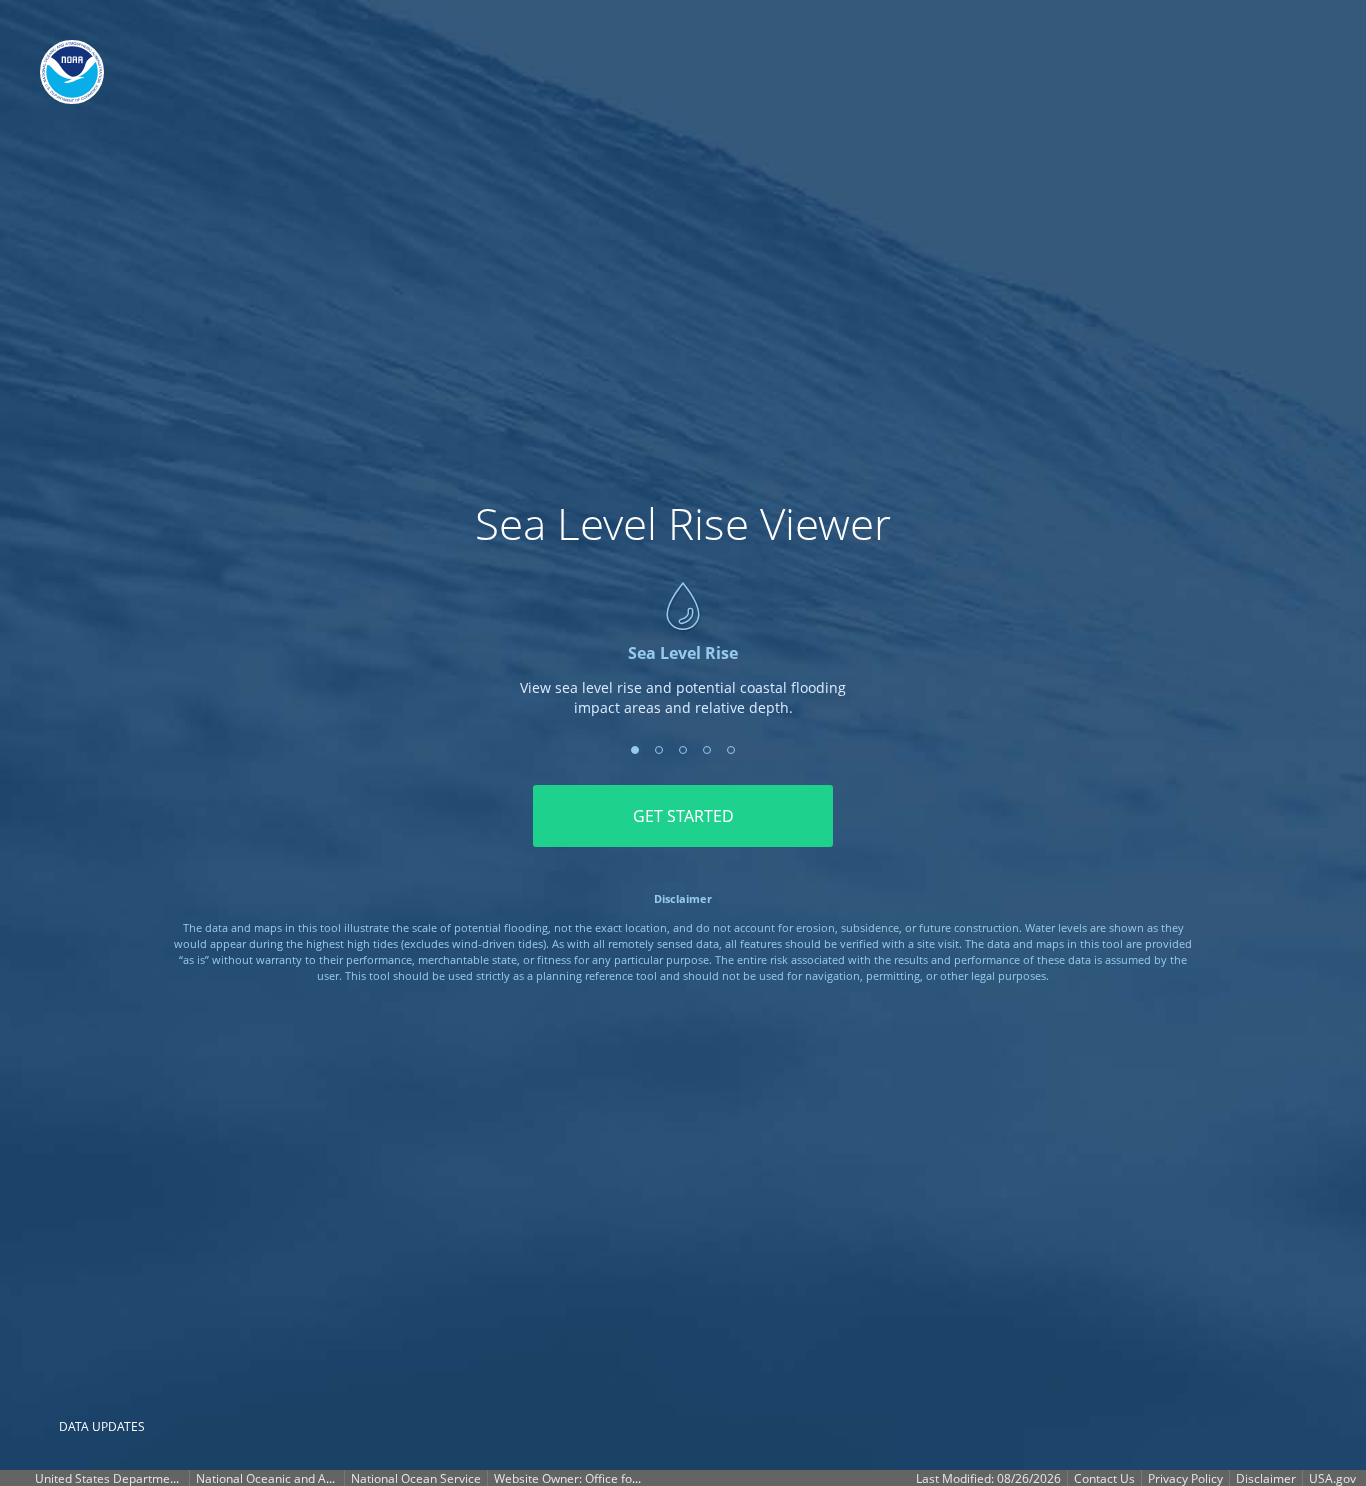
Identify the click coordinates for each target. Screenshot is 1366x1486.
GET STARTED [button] (683, 816)
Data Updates (102, 1426)
